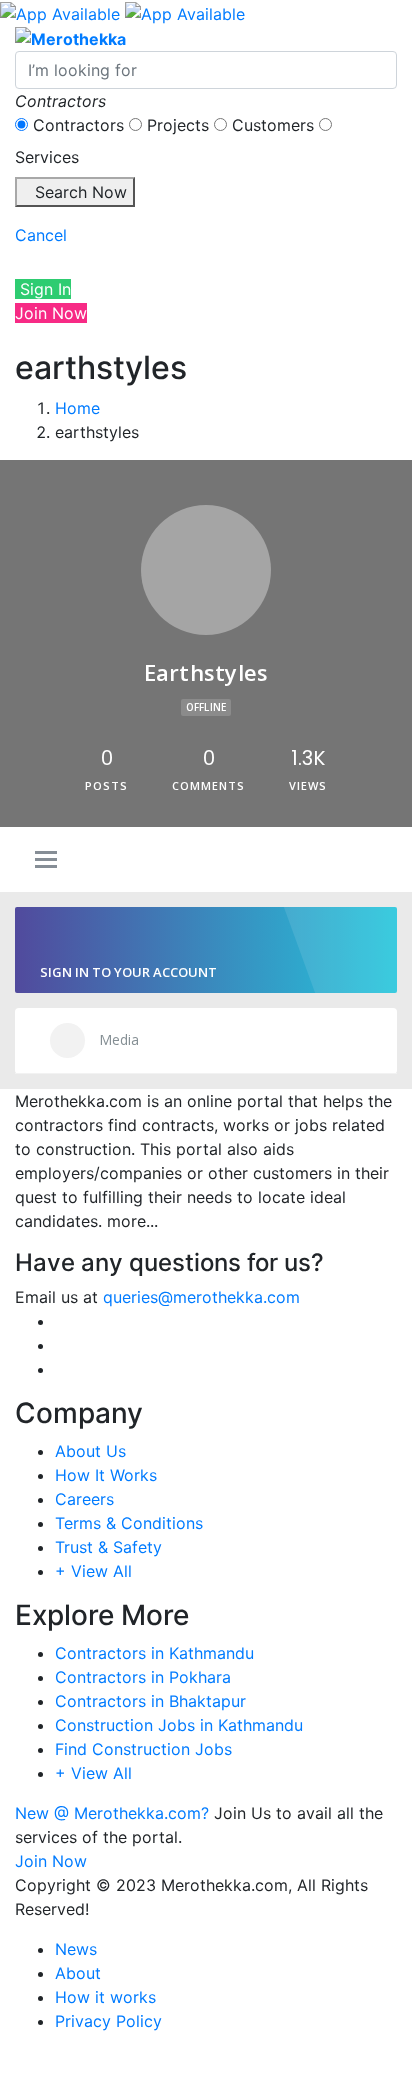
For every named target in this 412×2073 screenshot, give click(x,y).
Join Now (51, 313)
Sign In (43, 289)
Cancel (41, 235)
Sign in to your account (128, 972)
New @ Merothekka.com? (112, 1813)
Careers (84, 1499)
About (78, 1973)
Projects (178, 125)
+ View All (93, 1571)
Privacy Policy (108, 2021)
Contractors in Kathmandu (154, 1653)
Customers (273, 125)
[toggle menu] (46, 861)
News (76, 1949)
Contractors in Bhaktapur (150, 1701)
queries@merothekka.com (201, 1297)
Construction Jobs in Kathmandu (179, 1725)
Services (47, 157)
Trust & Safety (108, 1547)
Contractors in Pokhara (143, 1677)
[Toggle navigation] (36, 262)
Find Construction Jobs (143, 1749)
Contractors (78, 125)
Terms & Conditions (129, 1523)
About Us (90, 1451)
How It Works (106, 1475)
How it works (105, 1997)
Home (77, 408)
